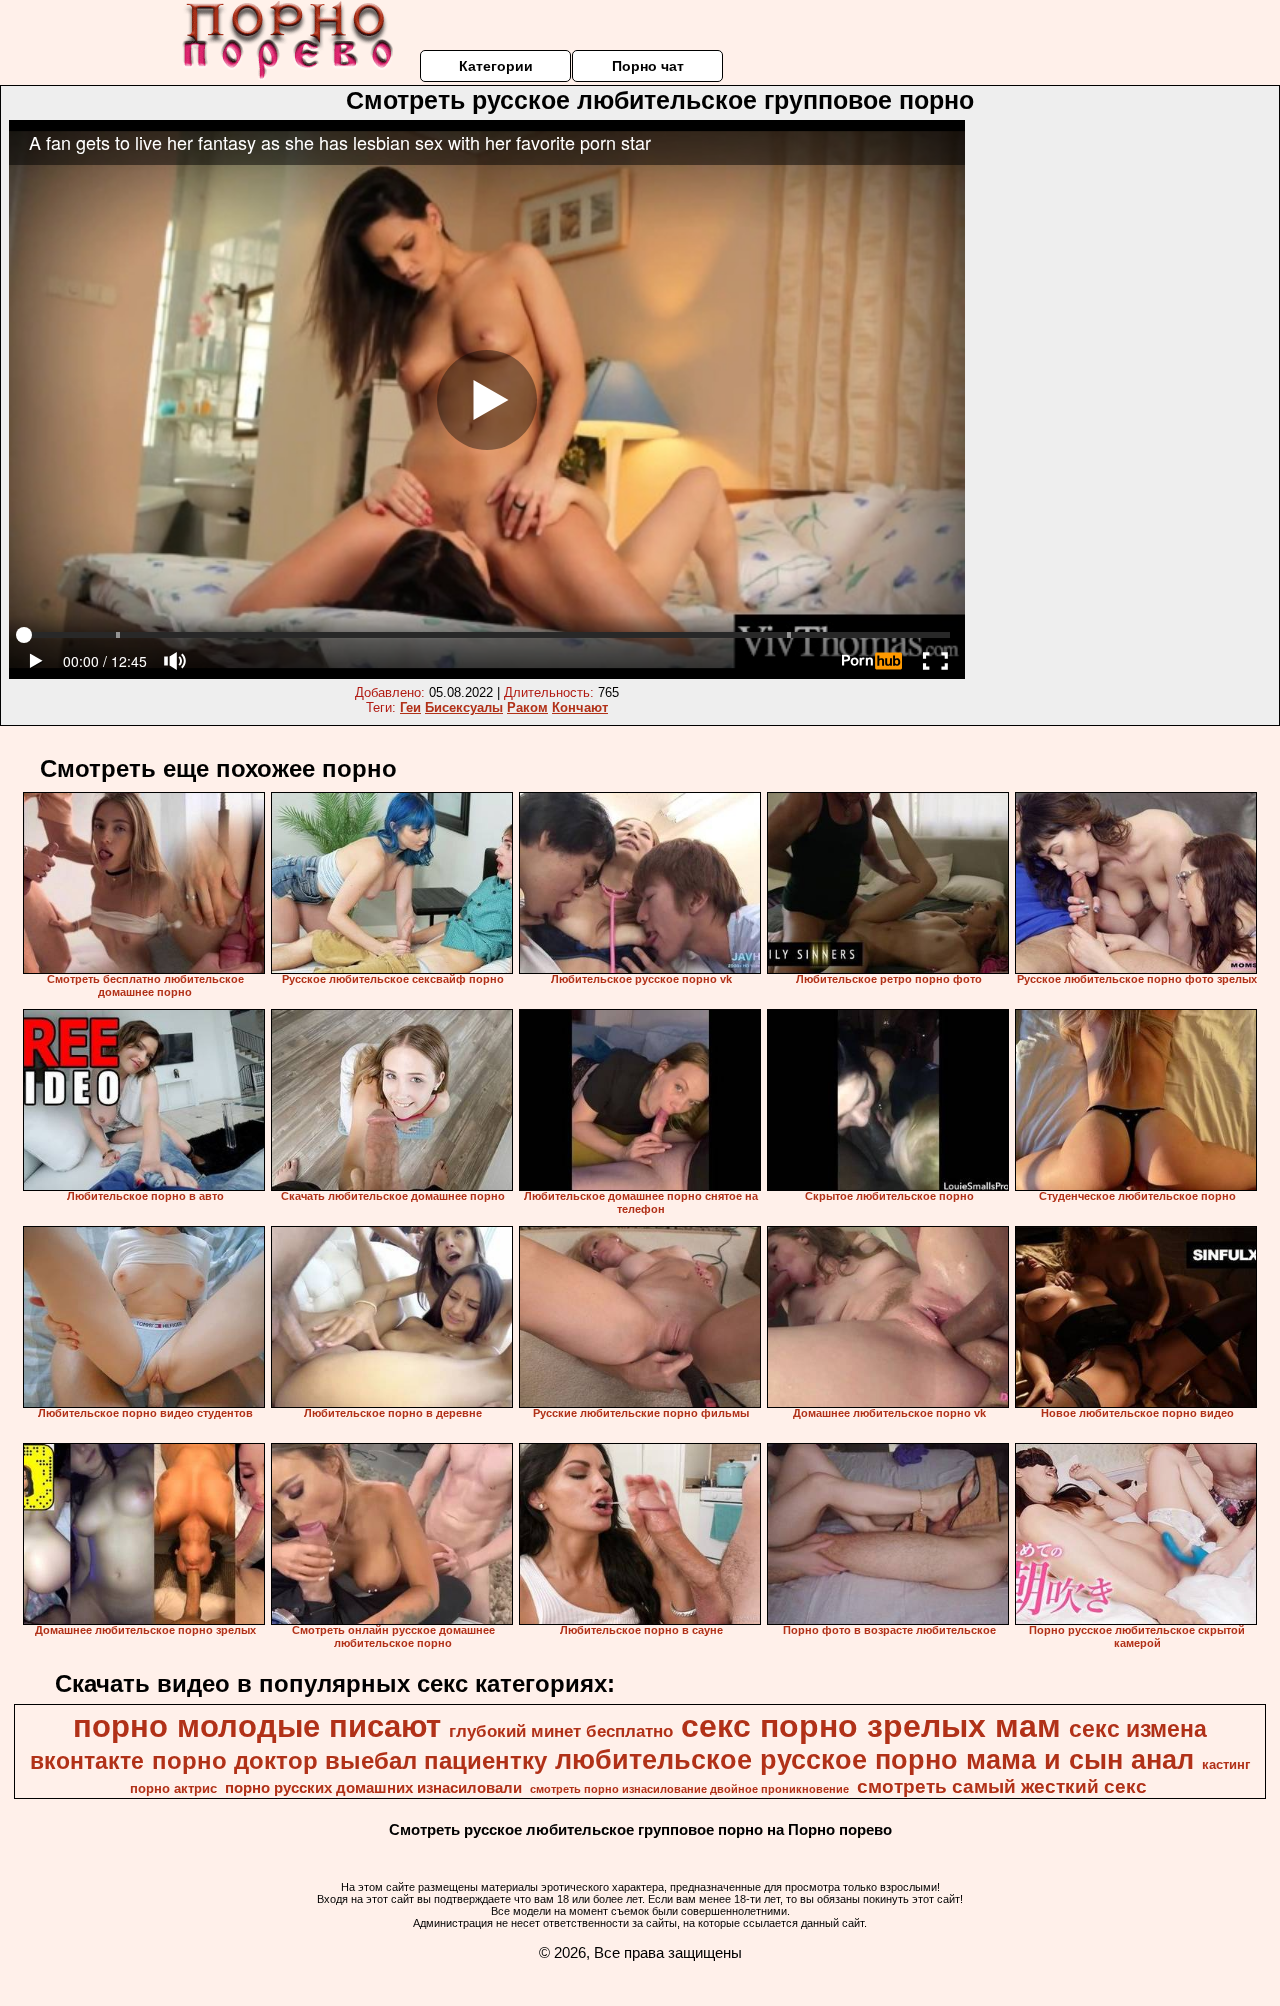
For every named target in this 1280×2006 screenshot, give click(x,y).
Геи (410, 707)
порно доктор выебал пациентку (349, 1760)
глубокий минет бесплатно (561, 1731)
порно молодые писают (257, 1726)
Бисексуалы (464, 707)
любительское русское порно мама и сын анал (874, 1760)
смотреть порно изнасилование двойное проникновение (689, 1789)
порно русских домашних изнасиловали (373, 1788)
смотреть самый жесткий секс (1002, 1786)
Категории (496, 66)
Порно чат (648, 66)
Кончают (580, 707)
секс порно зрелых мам (871, 1726)
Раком (527, 707)
